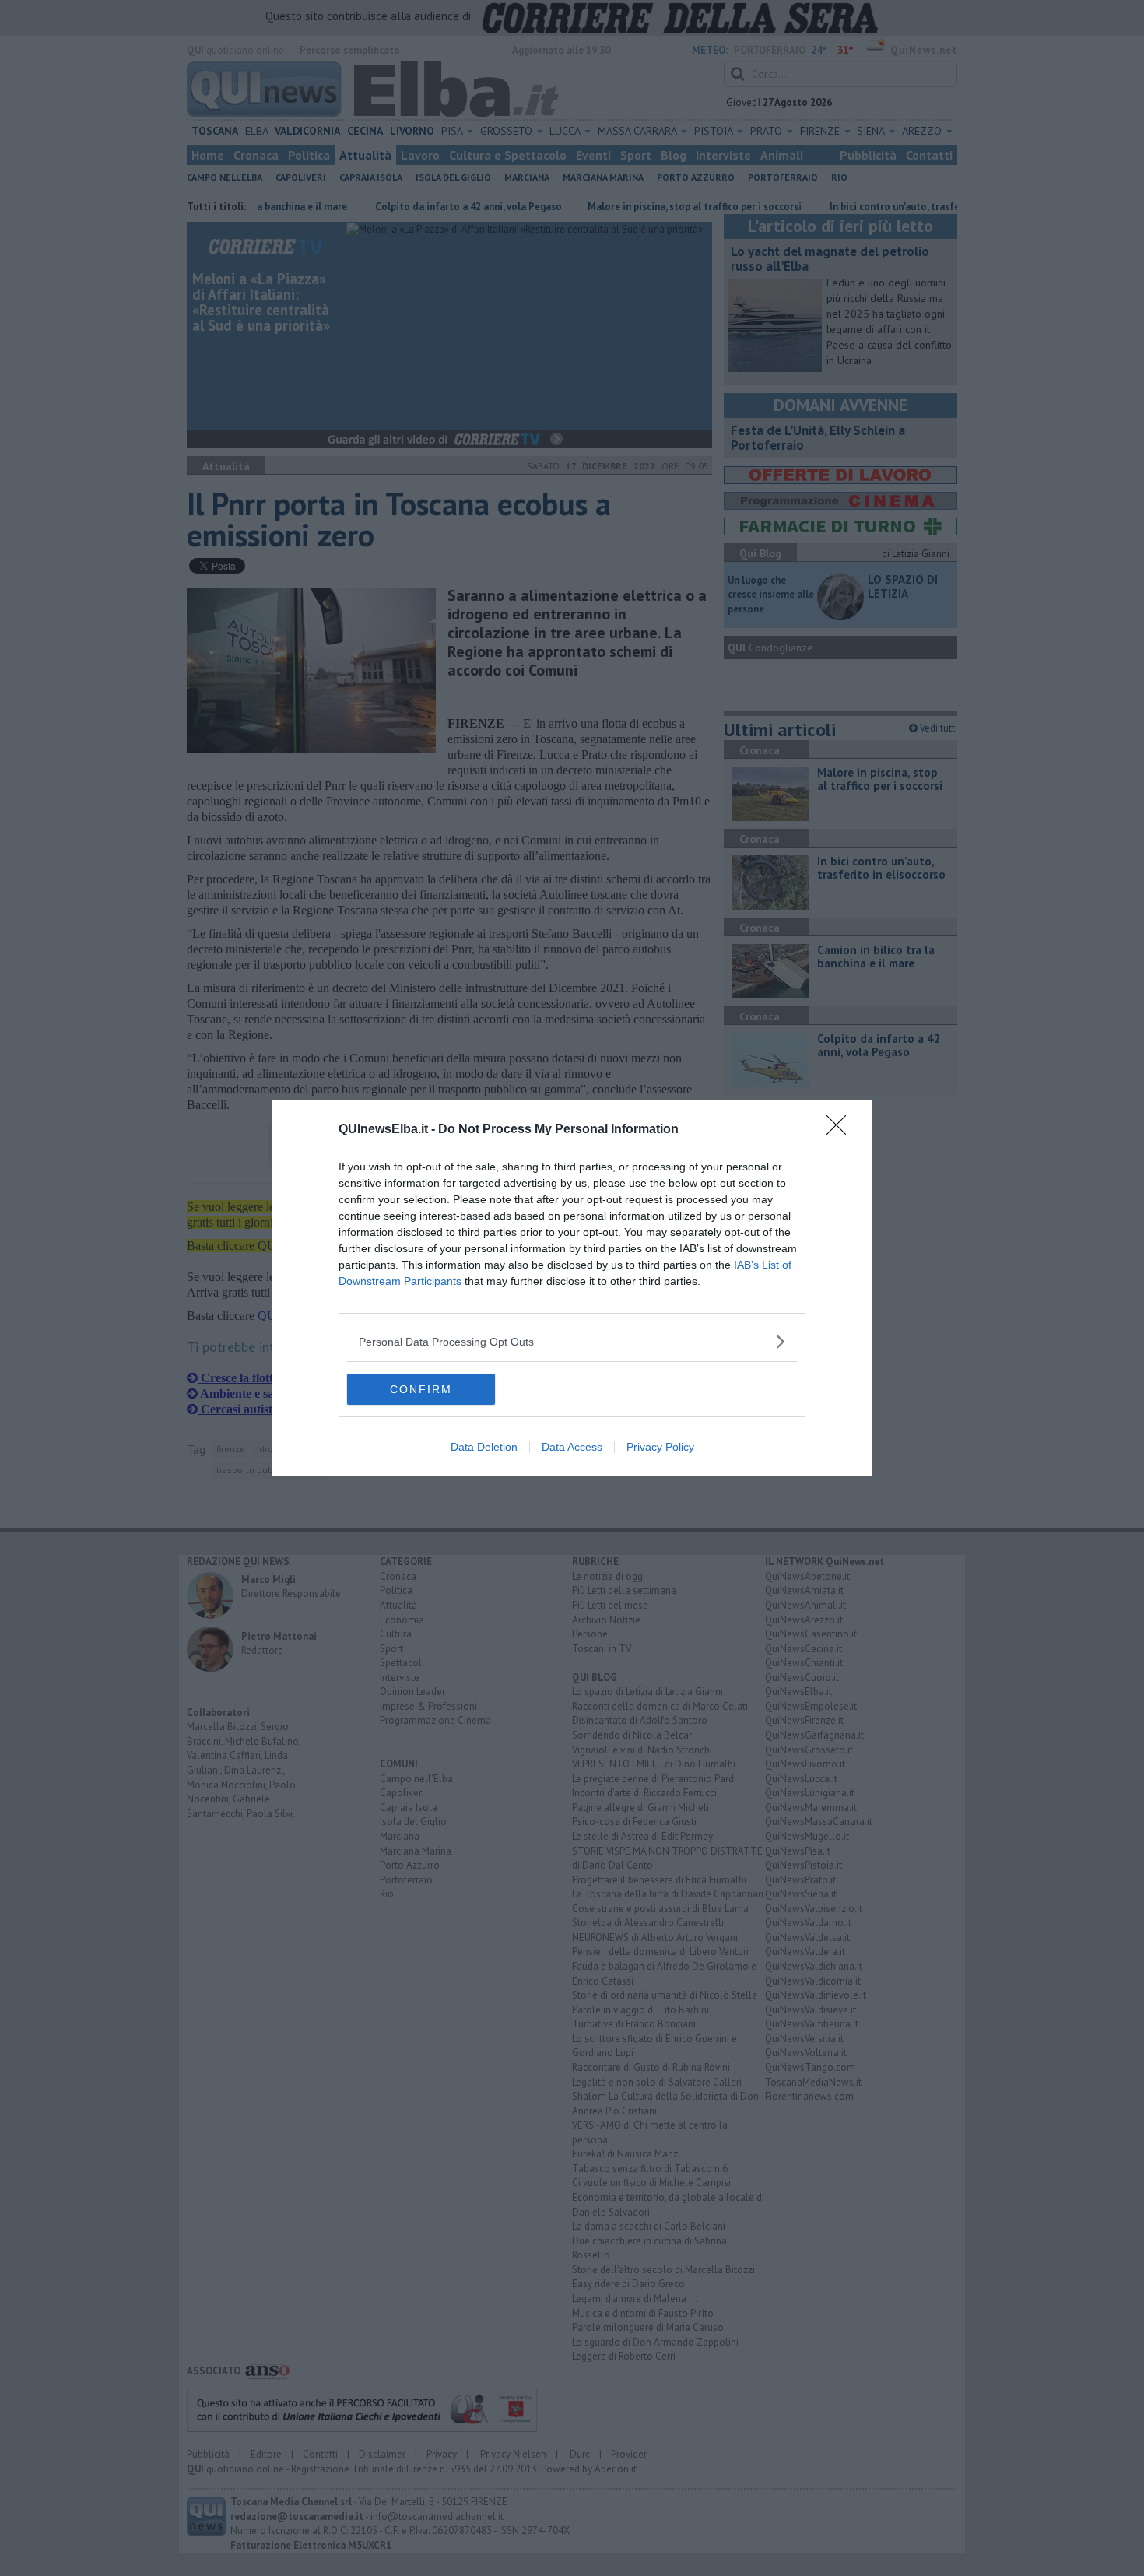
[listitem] (572, 1341)
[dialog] (572, 1288)
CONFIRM (421, 1389)
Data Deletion (484, 1447)
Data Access (572, 1447)
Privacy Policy (660, 1447)
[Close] (841, 1130)
